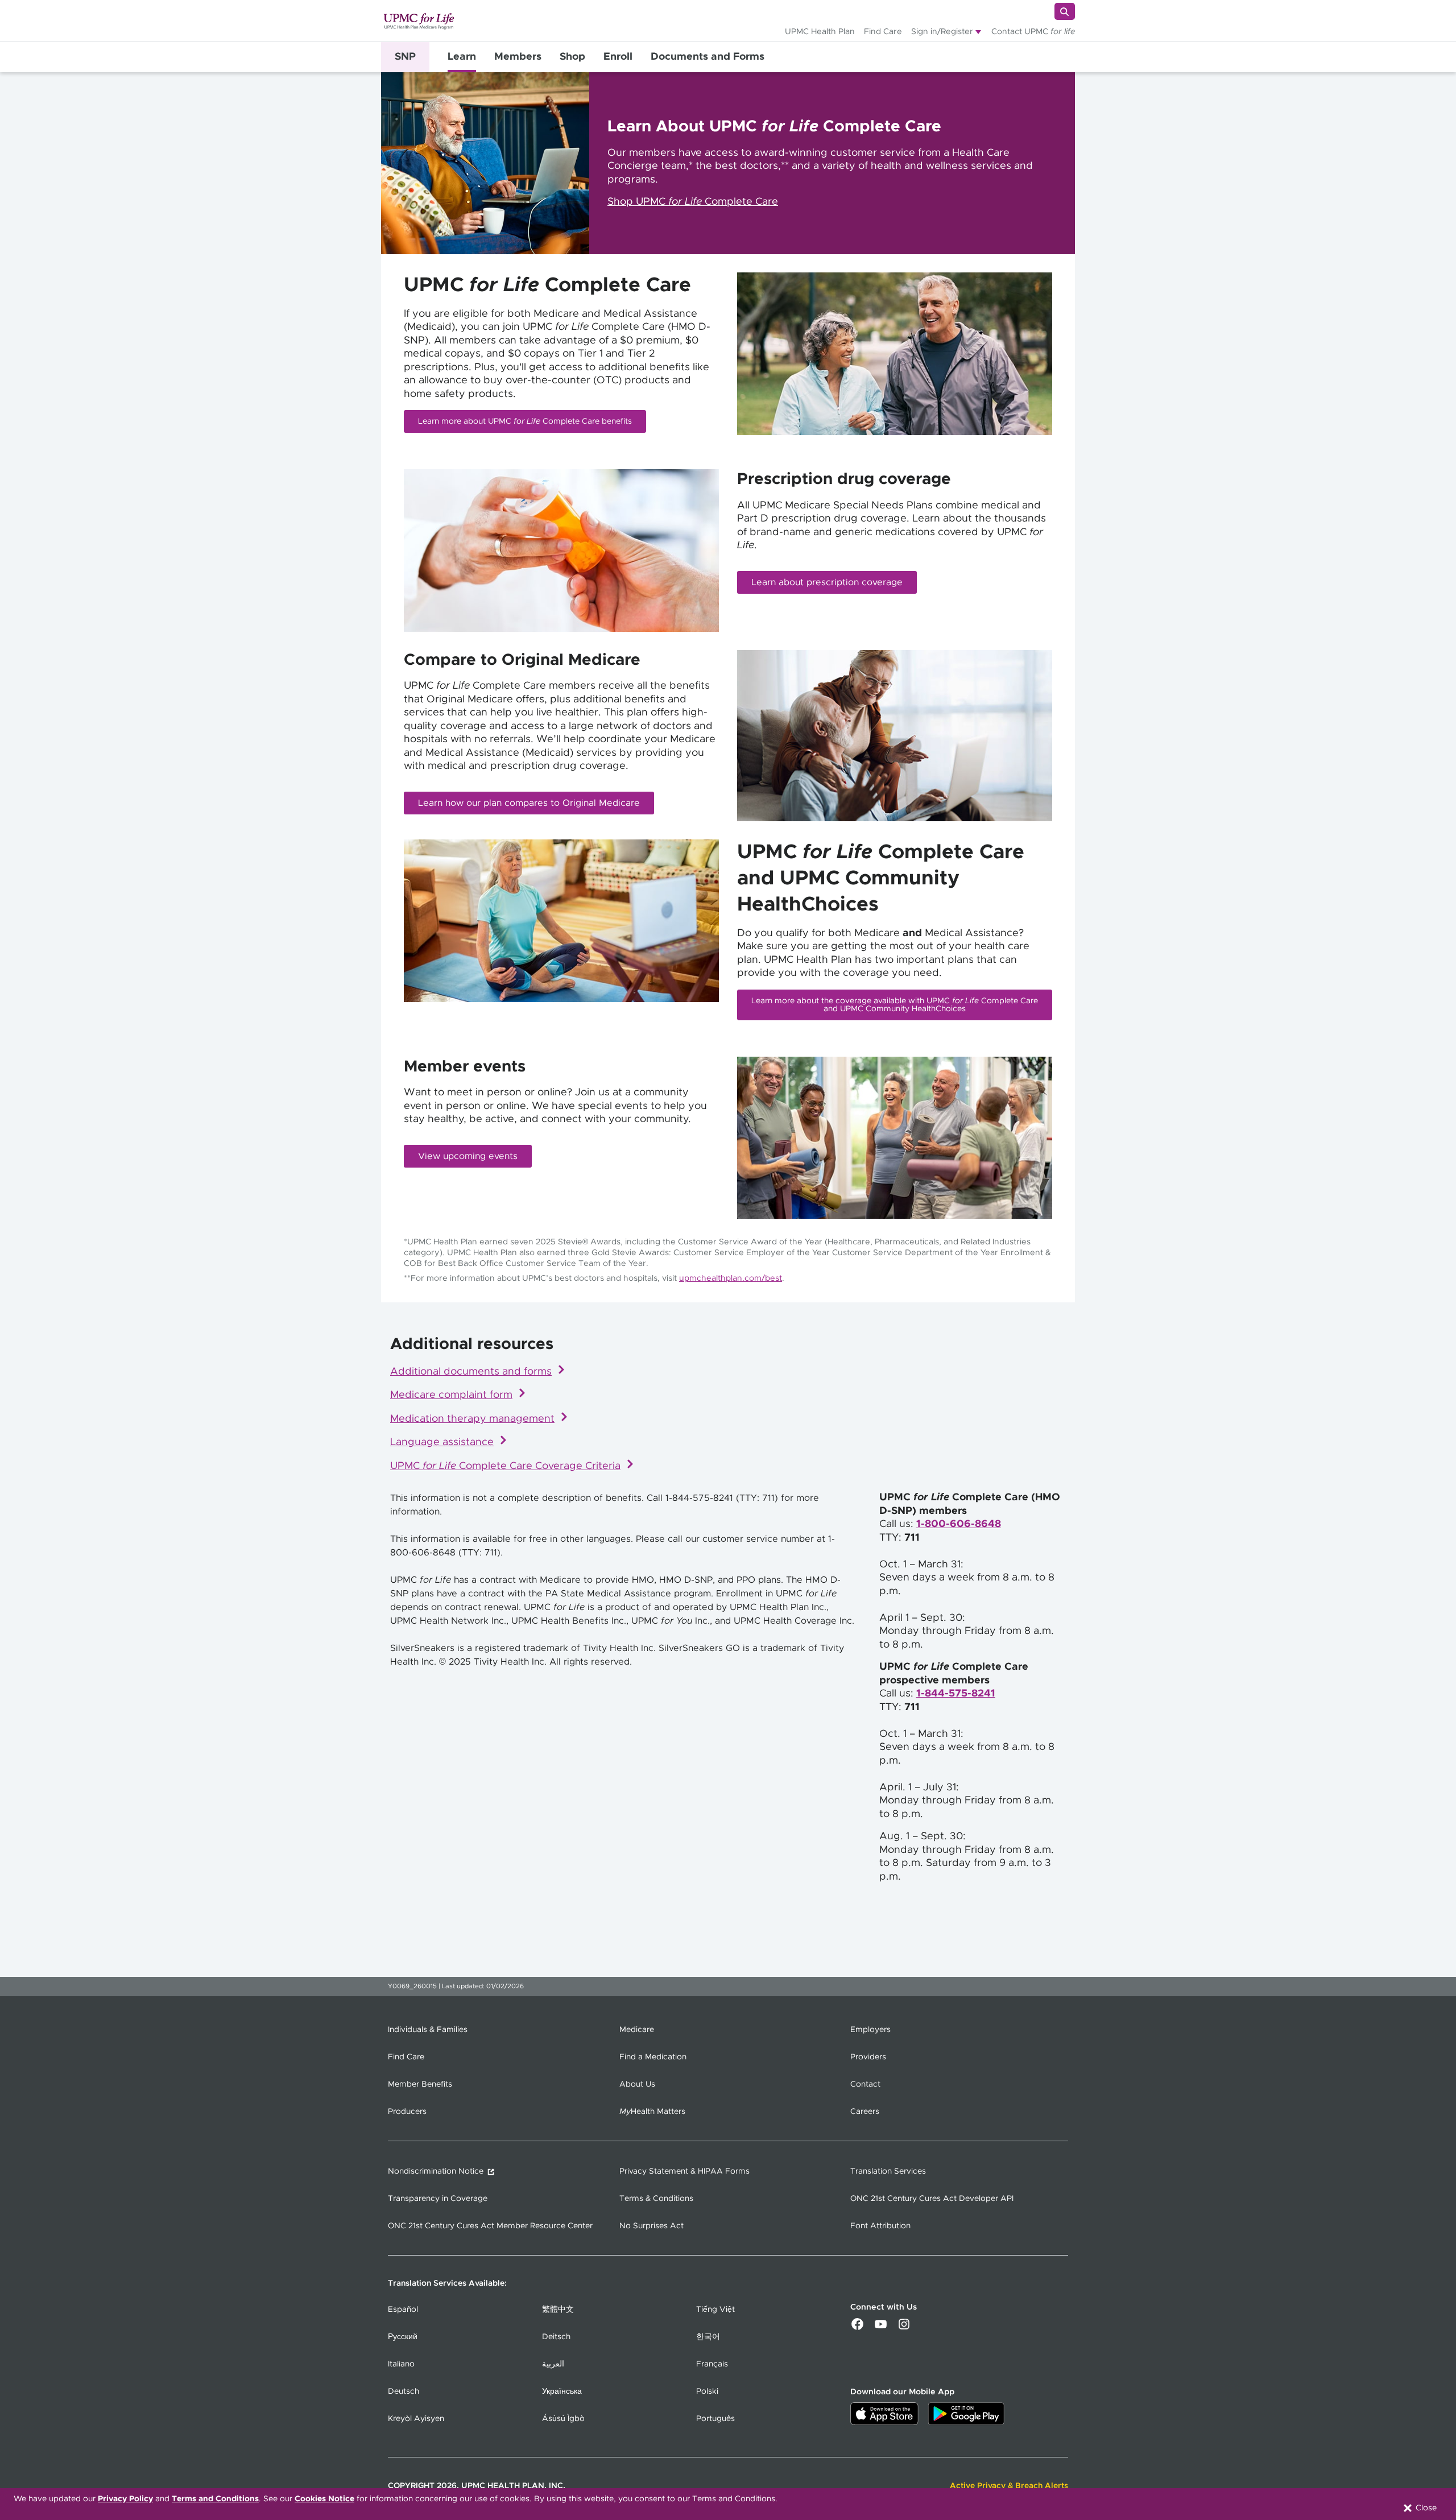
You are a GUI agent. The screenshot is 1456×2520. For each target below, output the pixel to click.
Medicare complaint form (451, 1396)
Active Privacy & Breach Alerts (1009, 2486)
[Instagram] (904, 2328)
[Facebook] (857, 2328)
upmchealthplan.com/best (731, 1278)
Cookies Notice (324, 2499)
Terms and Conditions (215, 2499)
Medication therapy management (472, 1419)
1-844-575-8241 (956, 1694)
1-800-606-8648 (959, 1524)
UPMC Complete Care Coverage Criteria (505, 1466)
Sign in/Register (942, 32)
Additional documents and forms (471, 1372)
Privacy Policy (125, 2499)
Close (1425, 2508)
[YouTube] (881, 2328)
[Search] (1065, 11)
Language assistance (442, 1443)
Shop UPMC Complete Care (693, 202)
